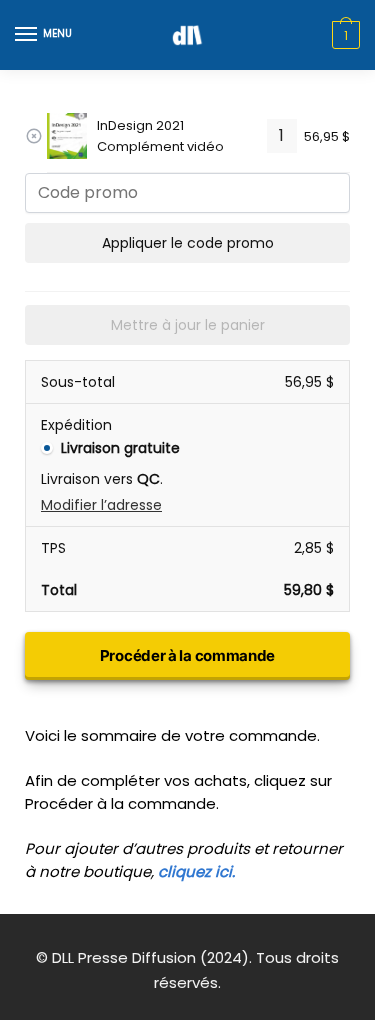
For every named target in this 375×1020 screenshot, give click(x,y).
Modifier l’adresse (101, 505)
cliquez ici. (196, 871)
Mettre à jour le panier (188, 325)
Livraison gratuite (120, 448)
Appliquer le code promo (188, 243)
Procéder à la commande (187, 655)
